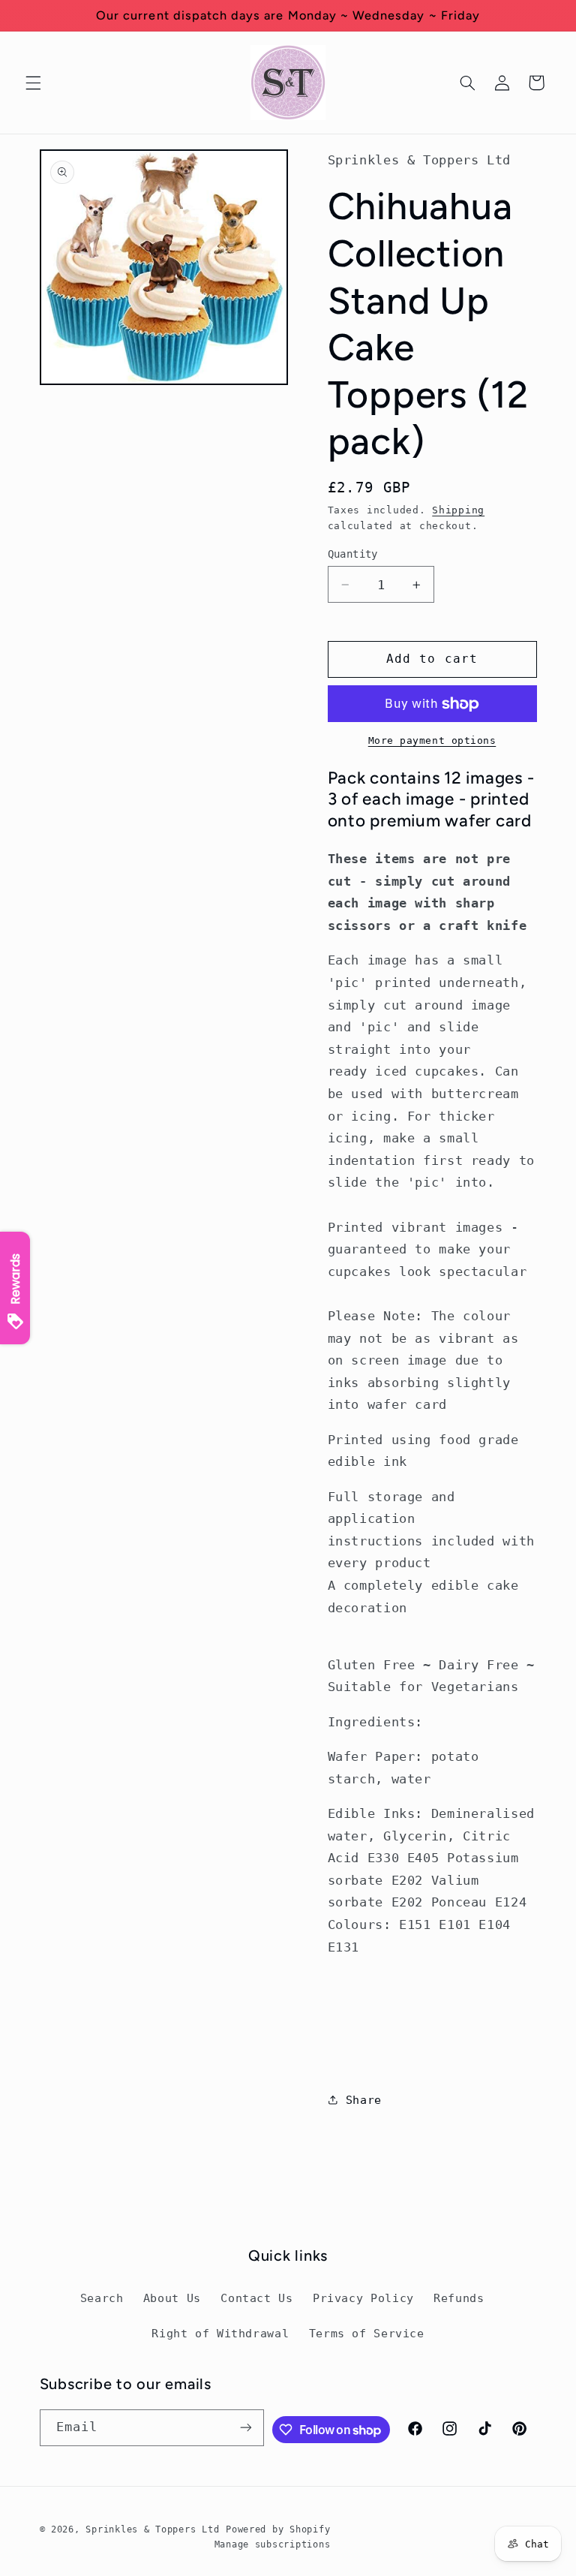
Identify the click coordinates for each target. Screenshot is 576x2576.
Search (102, 2298)
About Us (172, 2298)
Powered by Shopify (278, 2529)
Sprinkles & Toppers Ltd (152, 2529)
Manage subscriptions (273, 2544)
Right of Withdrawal (220, 2333)
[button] (33, 83)
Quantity (353, 554)
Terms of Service (367, 2333)
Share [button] (364, 2100)
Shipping (458, 510)
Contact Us (256, 2298)
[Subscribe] (246, 2428)
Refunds (459, 2298)
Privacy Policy (363, 2298)
